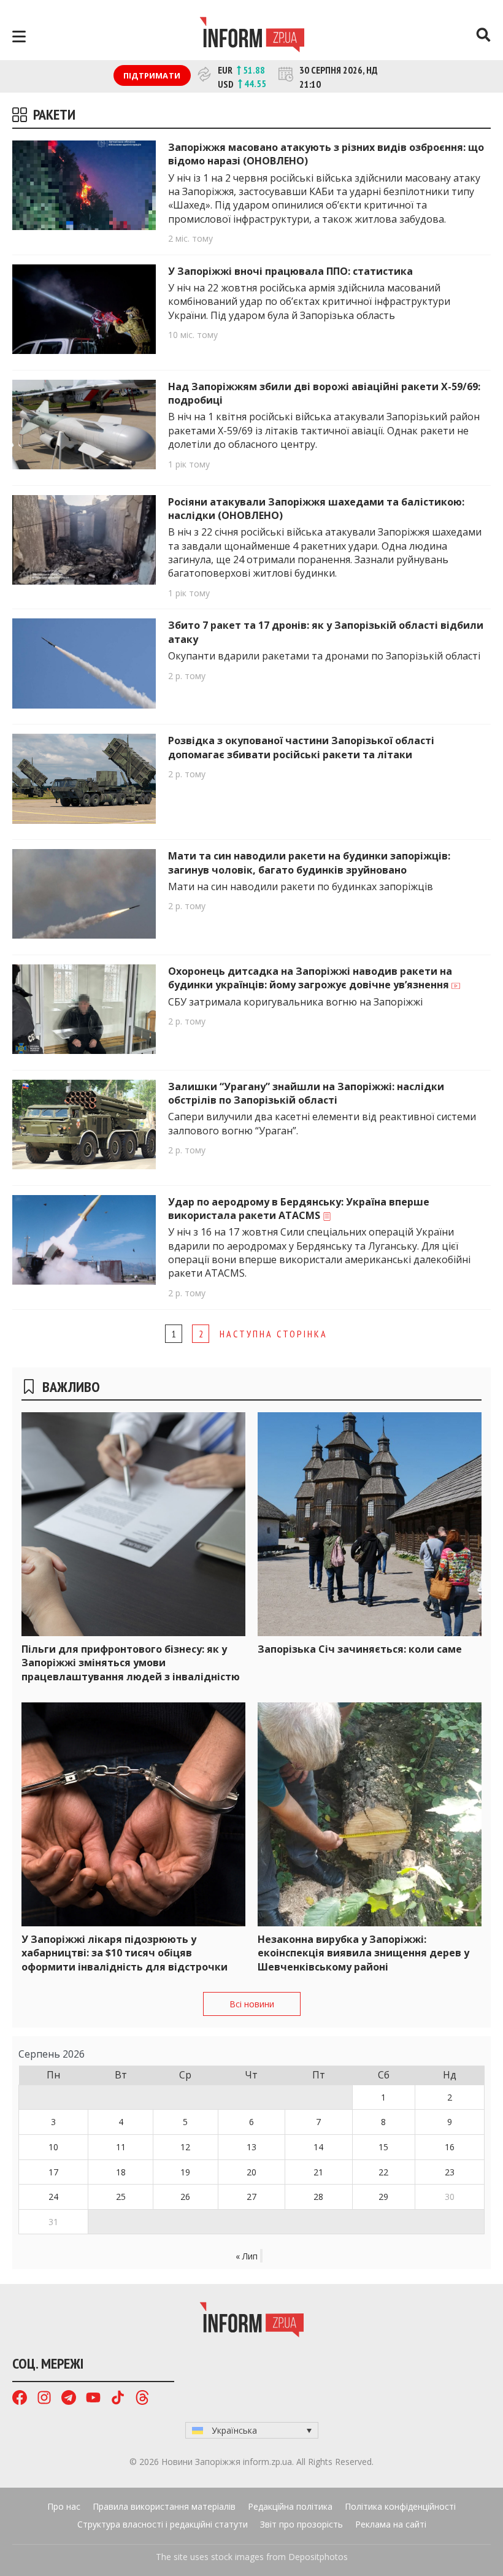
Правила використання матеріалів (164, 2506)
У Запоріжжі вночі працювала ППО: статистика (292, 271)
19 (185, 2172)
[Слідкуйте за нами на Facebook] (20, 2399)
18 (121, 2172)
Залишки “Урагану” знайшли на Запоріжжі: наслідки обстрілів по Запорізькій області (306, 1093)
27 (251, 2197)
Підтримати (152, 75)
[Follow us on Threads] (142, 2399)
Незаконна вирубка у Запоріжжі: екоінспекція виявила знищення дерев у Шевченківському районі (363, 1953)
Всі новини (252, 2004)
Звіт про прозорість (301, 2524)
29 (383, 2197)
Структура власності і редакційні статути (163, 2524)
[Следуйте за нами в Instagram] (44, 2399)
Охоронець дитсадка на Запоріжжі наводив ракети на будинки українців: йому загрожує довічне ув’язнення (310, 978)
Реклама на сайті (391, 2524)
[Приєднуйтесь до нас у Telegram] (69, 2399)
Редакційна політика (290, 2506)
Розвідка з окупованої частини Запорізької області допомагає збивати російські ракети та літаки (301, 747)
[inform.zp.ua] (252, 36)
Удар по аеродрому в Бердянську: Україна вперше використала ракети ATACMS (299, 1209)
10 (53, 2147)
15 (383, 2147)
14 (318, 2147)
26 (185, 2197)
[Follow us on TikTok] (118, 2399)
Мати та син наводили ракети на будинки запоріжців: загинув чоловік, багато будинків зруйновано (309, 863)
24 (53, 2197)
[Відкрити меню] (19, 37)
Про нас (64, 2506)
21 (318, 2172)
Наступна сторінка (274, 1334)
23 (450, 2172)
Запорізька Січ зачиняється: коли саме (360, 1649)
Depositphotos (318, 2557)
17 (53, 2172)
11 (121, 2147)
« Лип (247, 2256)
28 (318, 2197)
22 (383, 2172)
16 (450, 2147)
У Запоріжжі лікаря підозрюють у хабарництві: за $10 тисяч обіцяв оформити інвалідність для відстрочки (125, 1953)
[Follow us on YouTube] (93, 2399)
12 (185, 2147)
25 (121, 2197)
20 (251, 2172)
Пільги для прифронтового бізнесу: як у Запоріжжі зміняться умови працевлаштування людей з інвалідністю (131, 1663)
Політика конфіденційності (400, 2506)
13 (251, 2147)
